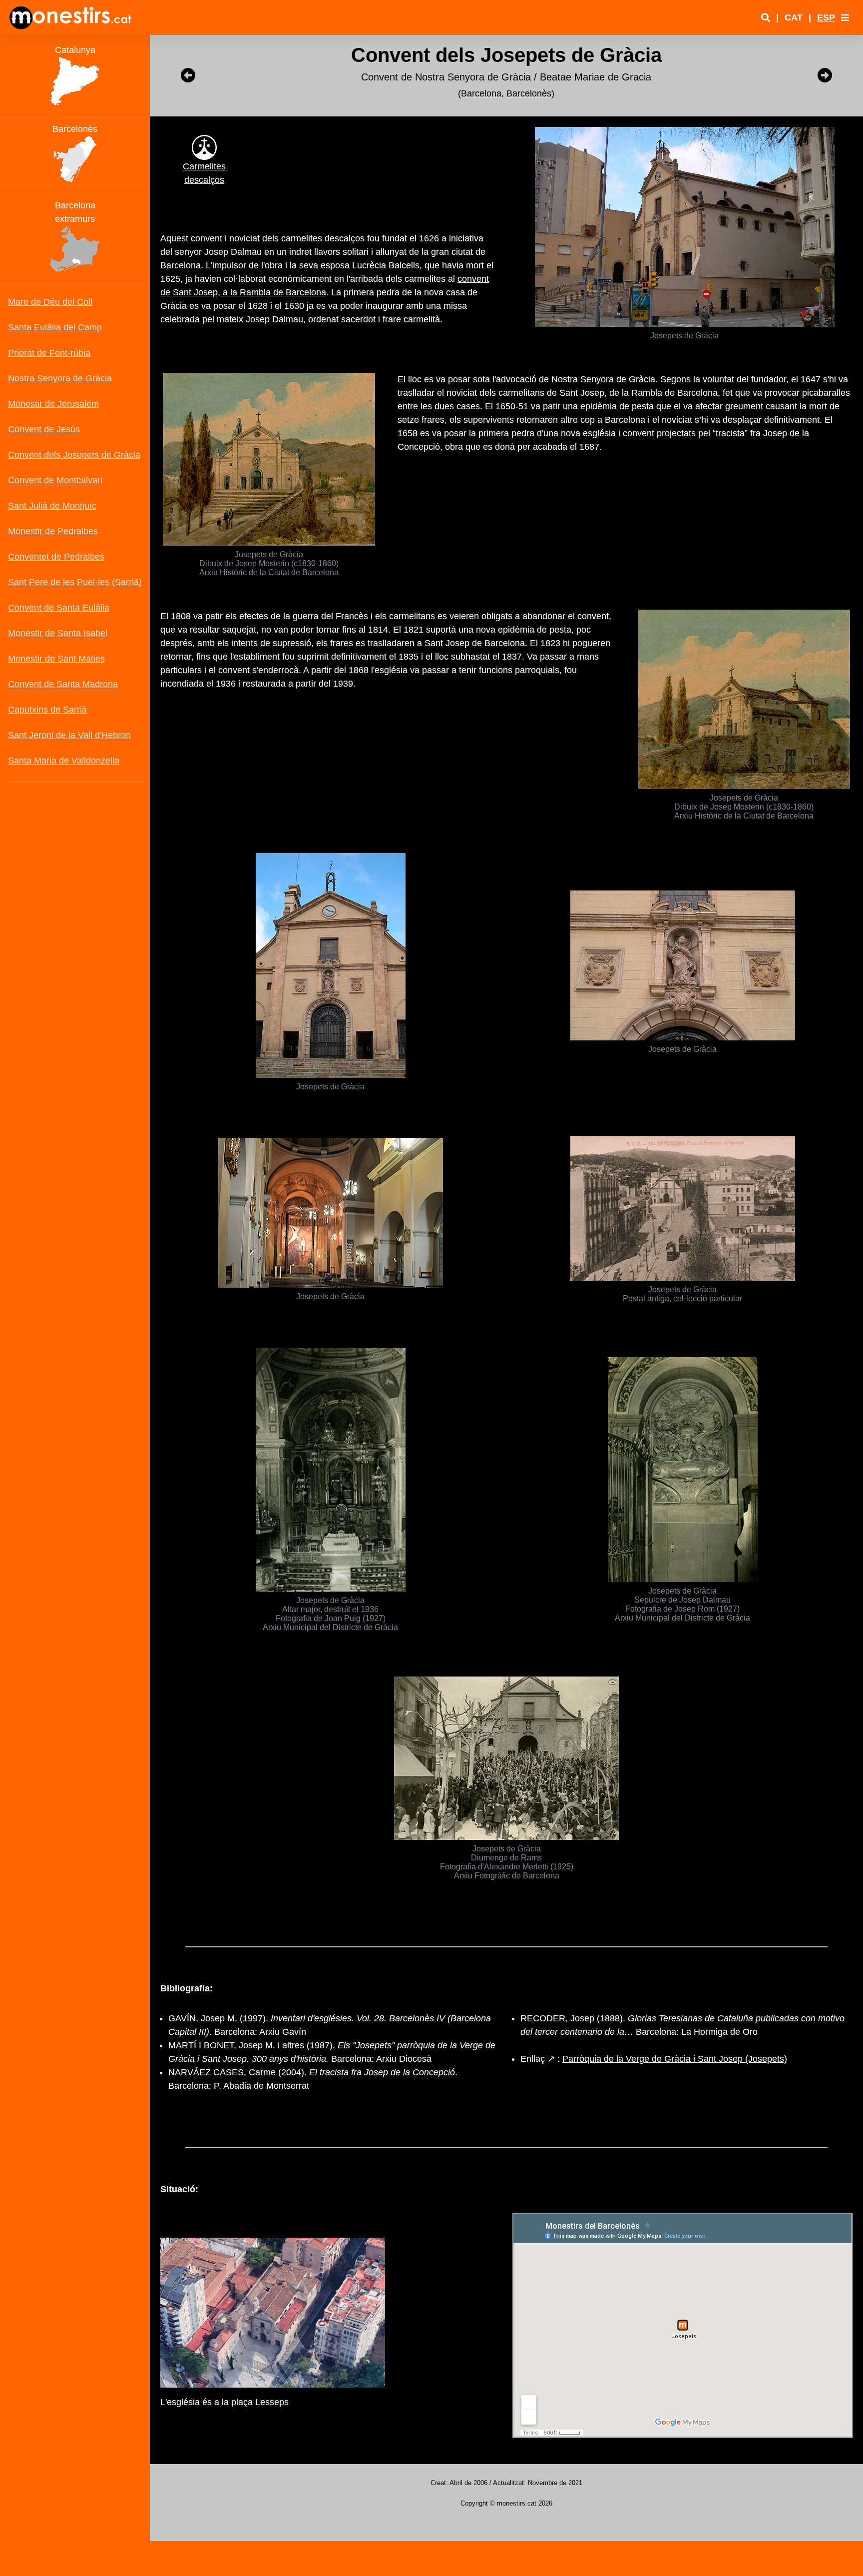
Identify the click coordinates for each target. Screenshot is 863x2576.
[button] (845, 17)
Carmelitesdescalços (204, 173)
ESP (826, 17)
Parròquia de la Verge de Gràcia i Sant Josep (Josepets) (675, 2059)
